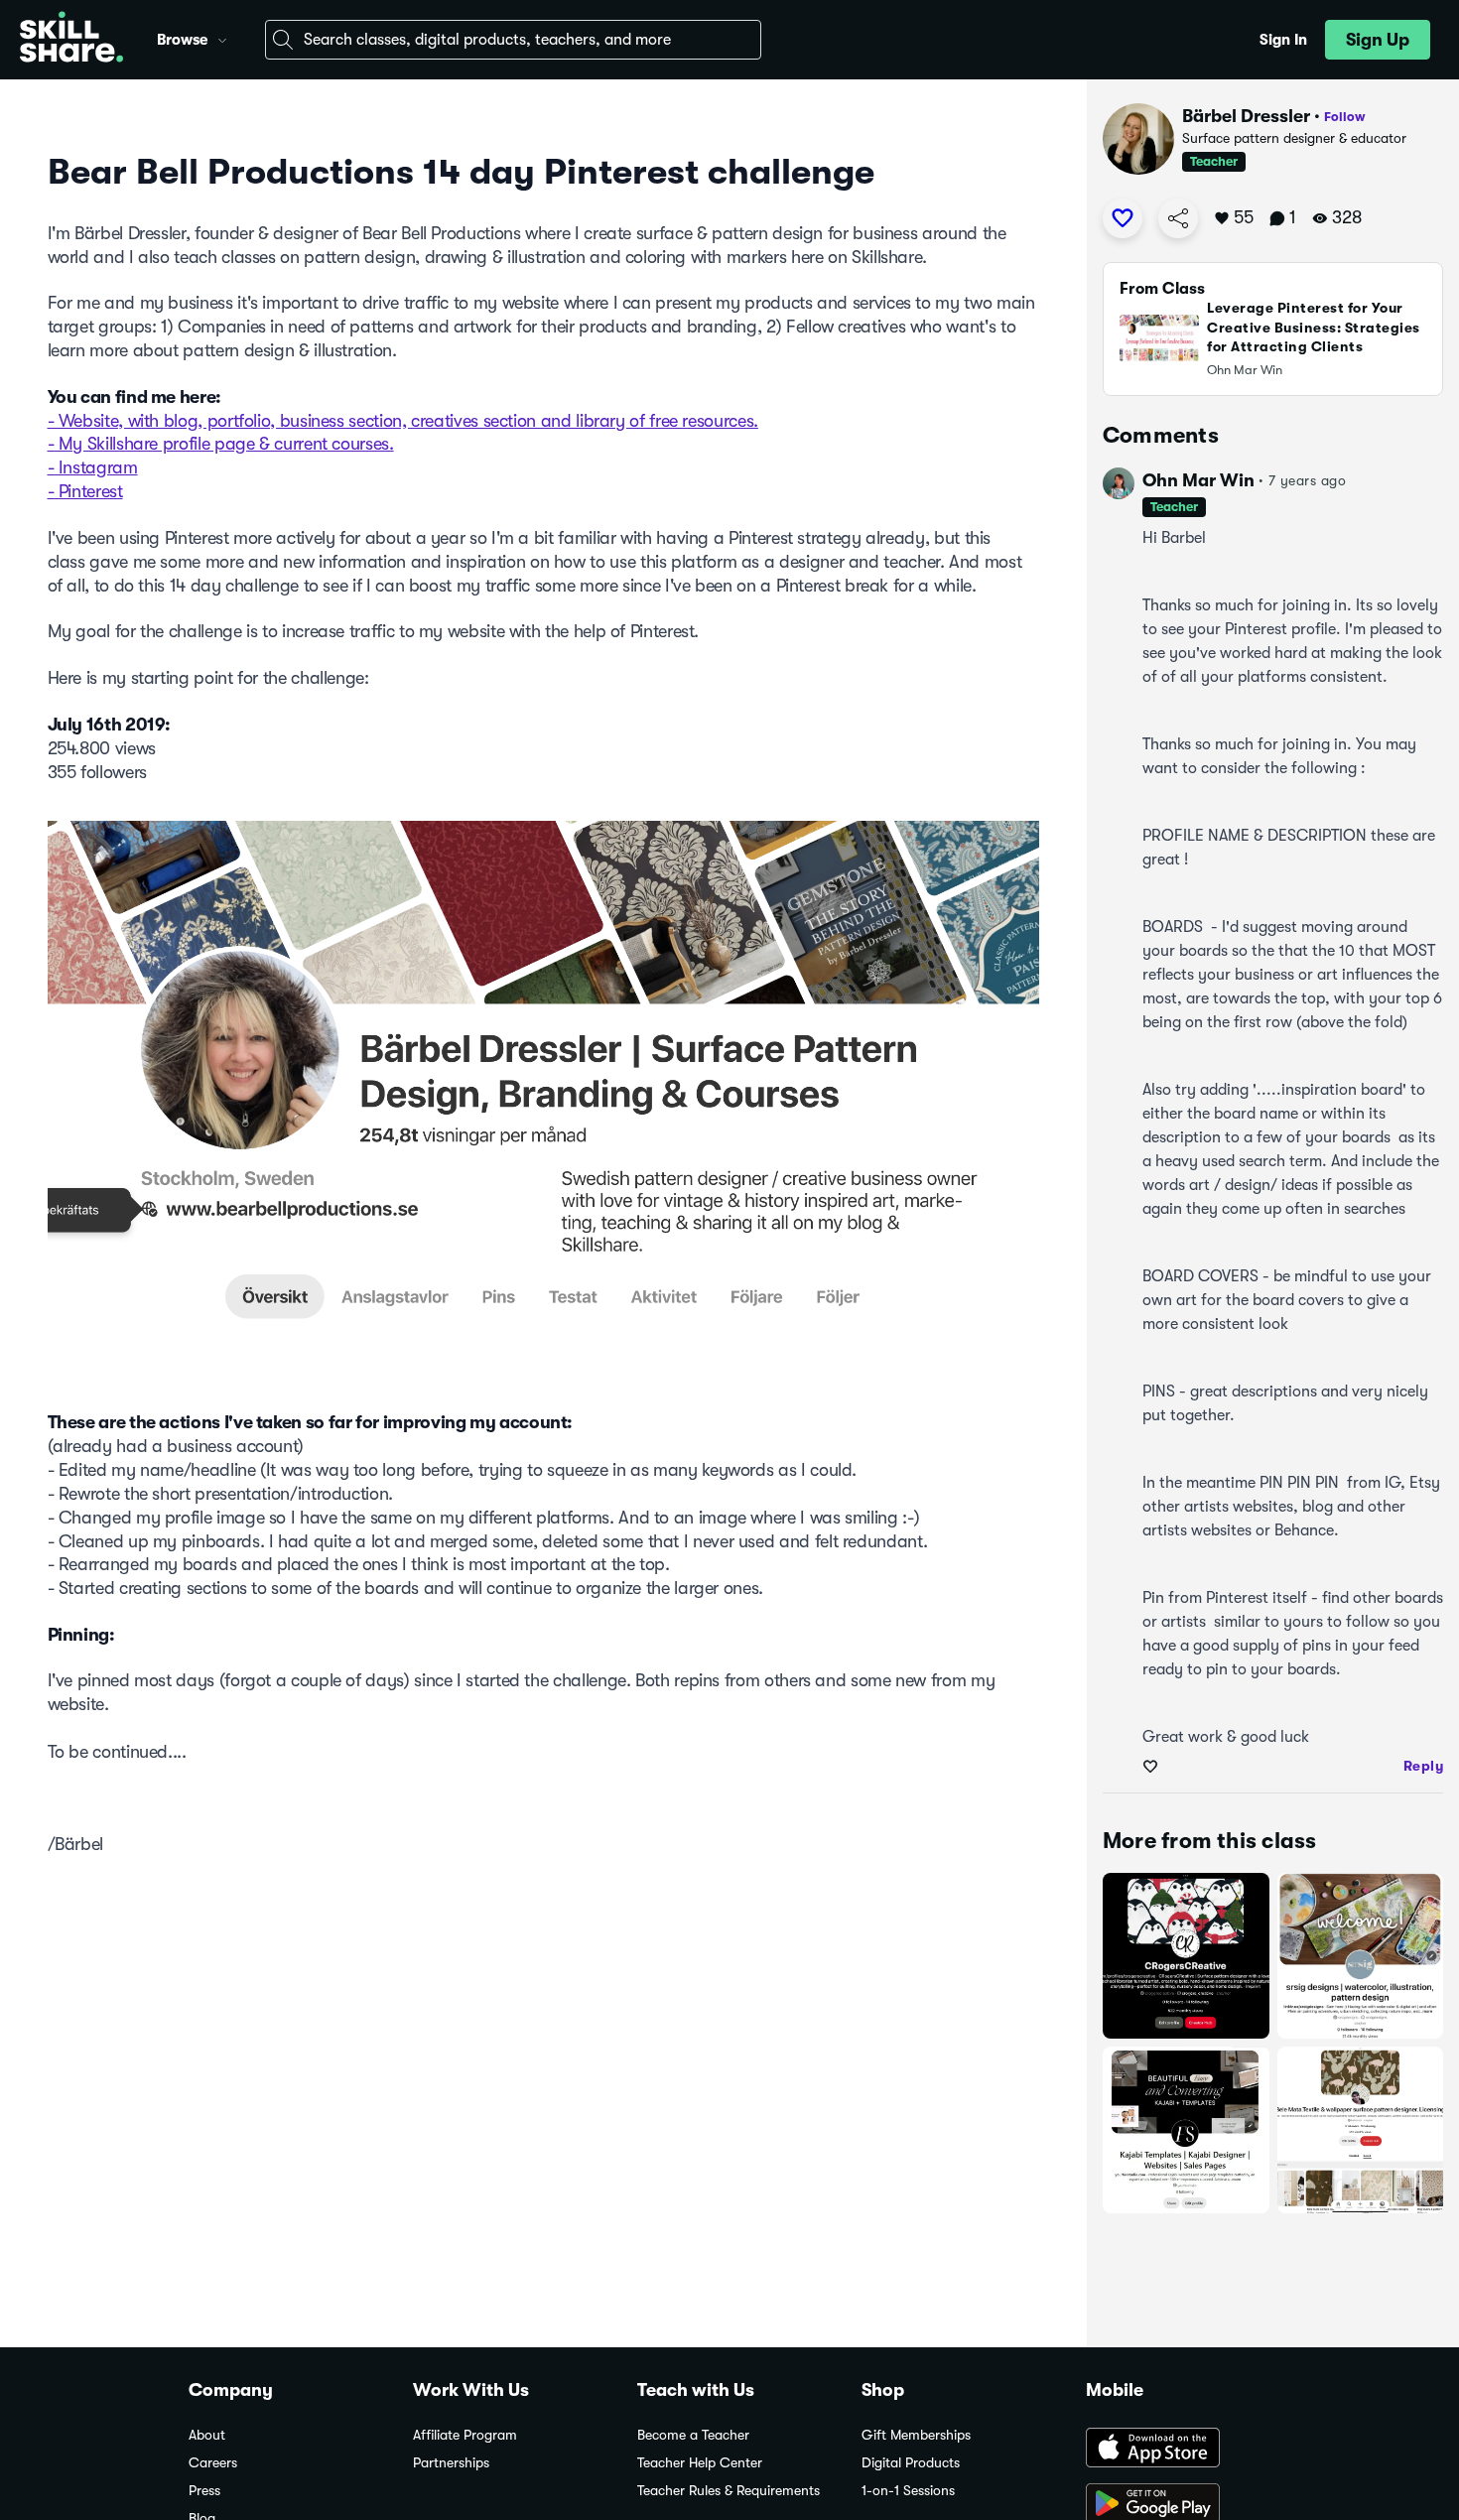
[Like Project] (1123, 218)
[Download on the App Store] (1178, 2450)
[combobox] (513, 40)
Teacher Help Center (700, 2463)
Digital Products (911, 2463)
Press (204, 2491)
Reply (1424, 1766)
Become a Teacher (693, 2435)
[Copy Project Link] (1178, 218)
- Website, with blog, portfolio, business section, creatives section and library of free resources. (403, 421)
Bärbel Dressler (1246, 116)
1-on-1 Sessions (908, 2491)
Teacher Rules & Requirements (729, 2491)
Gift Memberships (916, 2435)
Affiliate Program (465, 2435)
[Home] (71, 40)
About (207, 2435)
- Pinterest (85, 491)
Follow (1345, 117)
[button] (222, 38)
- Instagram (93, 467)
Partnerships (451, 2463)
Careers (213, 2463)
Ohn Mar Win (1198, 480)
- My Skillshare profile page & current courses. (221, 444)
